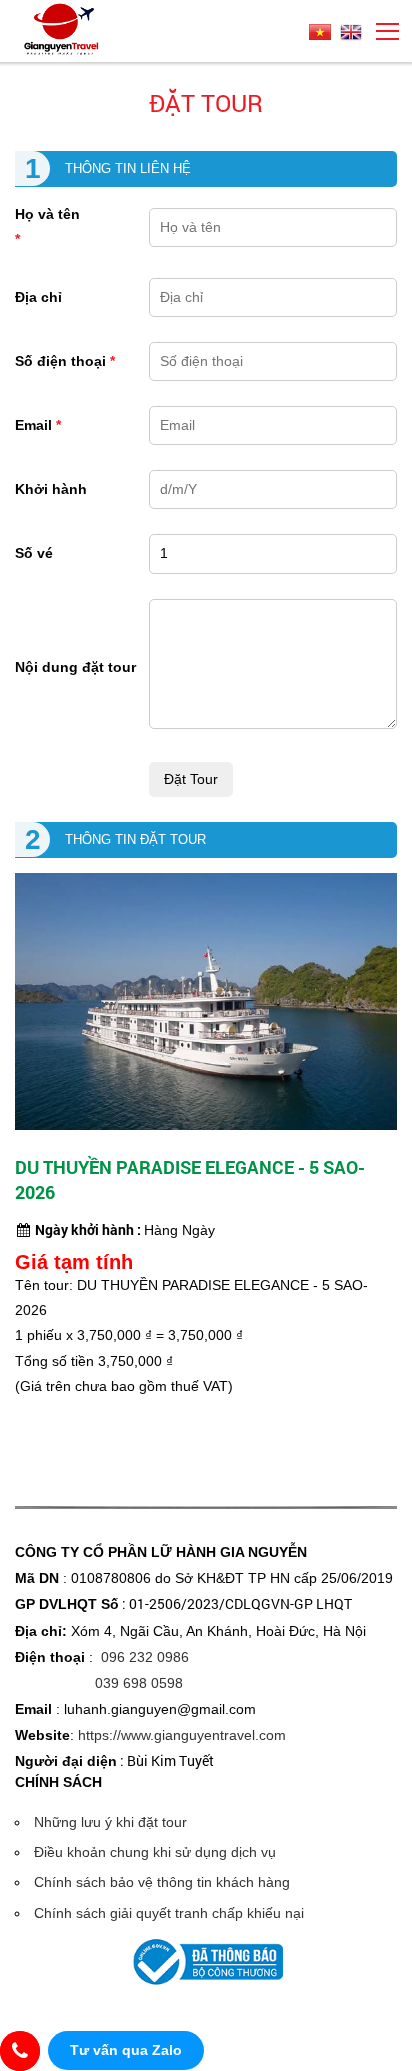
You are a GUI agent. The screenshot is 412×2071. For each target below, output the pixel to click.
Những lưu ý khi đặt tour (110, 1822)
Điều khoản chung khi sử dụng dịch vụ (155, 1852)
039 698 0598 (139, 1683)
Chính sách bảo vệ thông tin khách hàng (162, 1882)
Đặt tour (206, 103)
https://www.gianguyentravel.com (182, 1735)
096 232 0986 (145, 1657)
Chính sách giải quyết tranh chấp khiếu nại (169, 1913)
